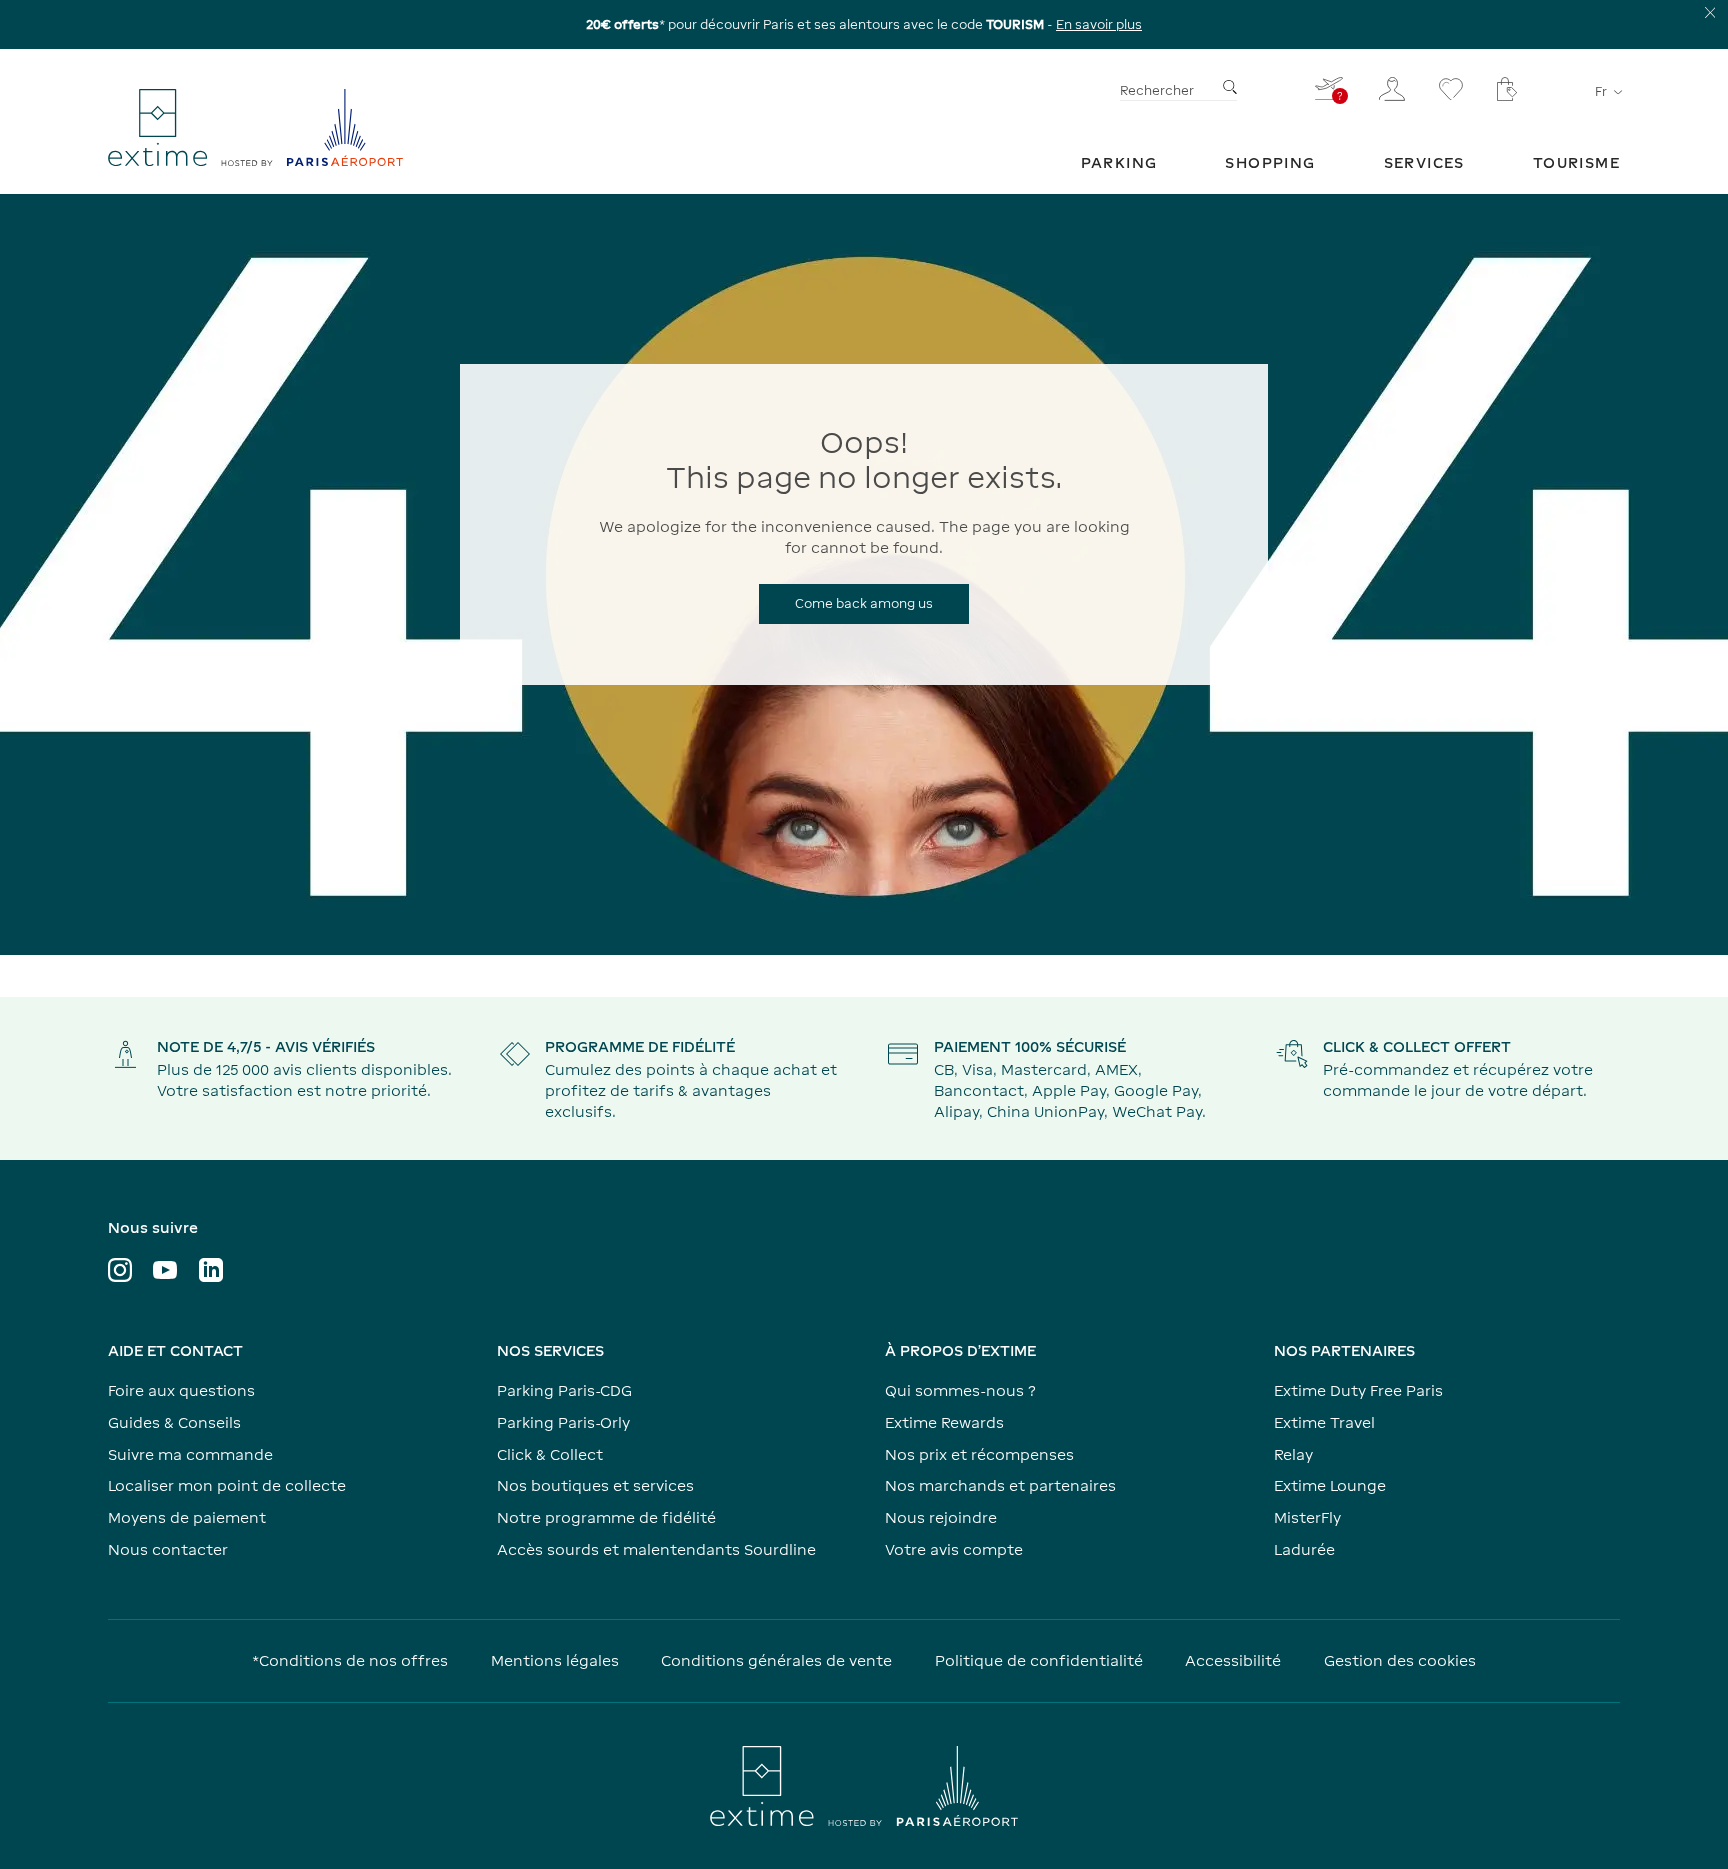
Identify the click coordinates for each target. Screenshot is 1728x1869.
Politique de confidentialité (1039, 1660)
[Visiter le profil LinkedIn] (211, 1270)
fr (1601, 91)
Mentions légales (555, 1660)
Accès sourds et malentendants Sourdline (656, 1549)
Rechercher (1157, 90)
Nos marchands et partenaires (1000, 1485)
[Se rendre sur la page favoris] (1451, 89)
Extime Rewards (944, 1422)
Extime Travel (1324, 1422)
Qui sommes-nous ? (960, 1390)
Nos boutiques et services (595, 1485)
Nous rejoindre (941, 1517)
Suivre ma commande (190, 1454)
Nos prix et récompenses (979, 1454)
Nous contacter (168, 1549)
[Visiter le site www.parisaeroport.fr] (864, 1786)
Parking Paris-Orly (563, 1422)
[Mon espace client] (1392, 89)
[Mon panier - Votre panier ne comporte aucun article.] (1507, 89)
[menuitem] (1119, 162)
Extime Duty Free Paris (1358, 1390)
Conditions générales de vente (776, 1660)
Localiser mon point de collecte (227, 1485)
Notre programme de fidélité (606, 1517)
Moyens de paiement (187, 1517)
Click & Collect (550, 1454)
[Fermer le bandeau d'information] (1710, 12)
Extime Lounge (1330, 1485)
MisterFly (1307, 1517)
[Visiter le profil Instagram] (120, 1270)
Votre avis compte (954, 1549)
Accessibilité (1233, 1660)
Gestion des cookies (1400, 1660)
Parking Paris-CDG (564, 1390)
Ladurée (1304, 1549)
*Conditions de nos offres (350, 1660)
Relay (1293, 1454)
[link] (1119, 162)
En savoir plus (1099, 24)
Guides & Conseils (174, 1422)
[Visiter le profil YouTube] (165, 1270)
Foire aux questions (181, 1390)
